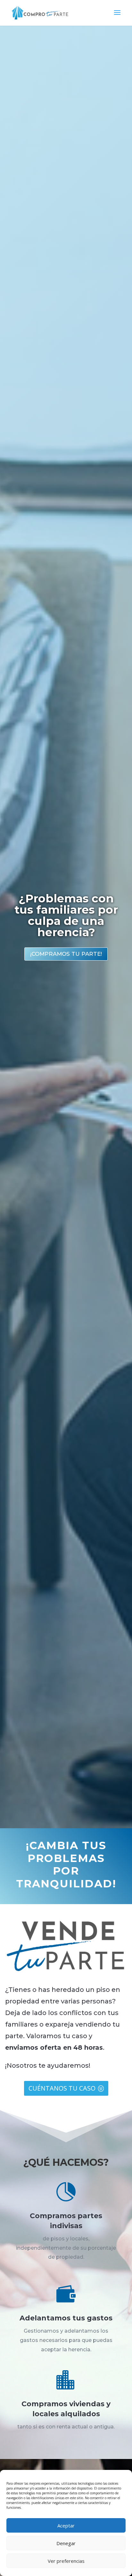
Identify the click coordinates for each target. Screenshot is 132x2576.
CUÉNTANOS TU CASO (62, 2088)
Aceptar (66, 2526)
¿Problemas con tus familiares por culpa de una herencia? (66, 915)
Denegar (66, 2543)
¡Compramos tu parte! (66, 954)
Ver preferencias (66, 2561)
